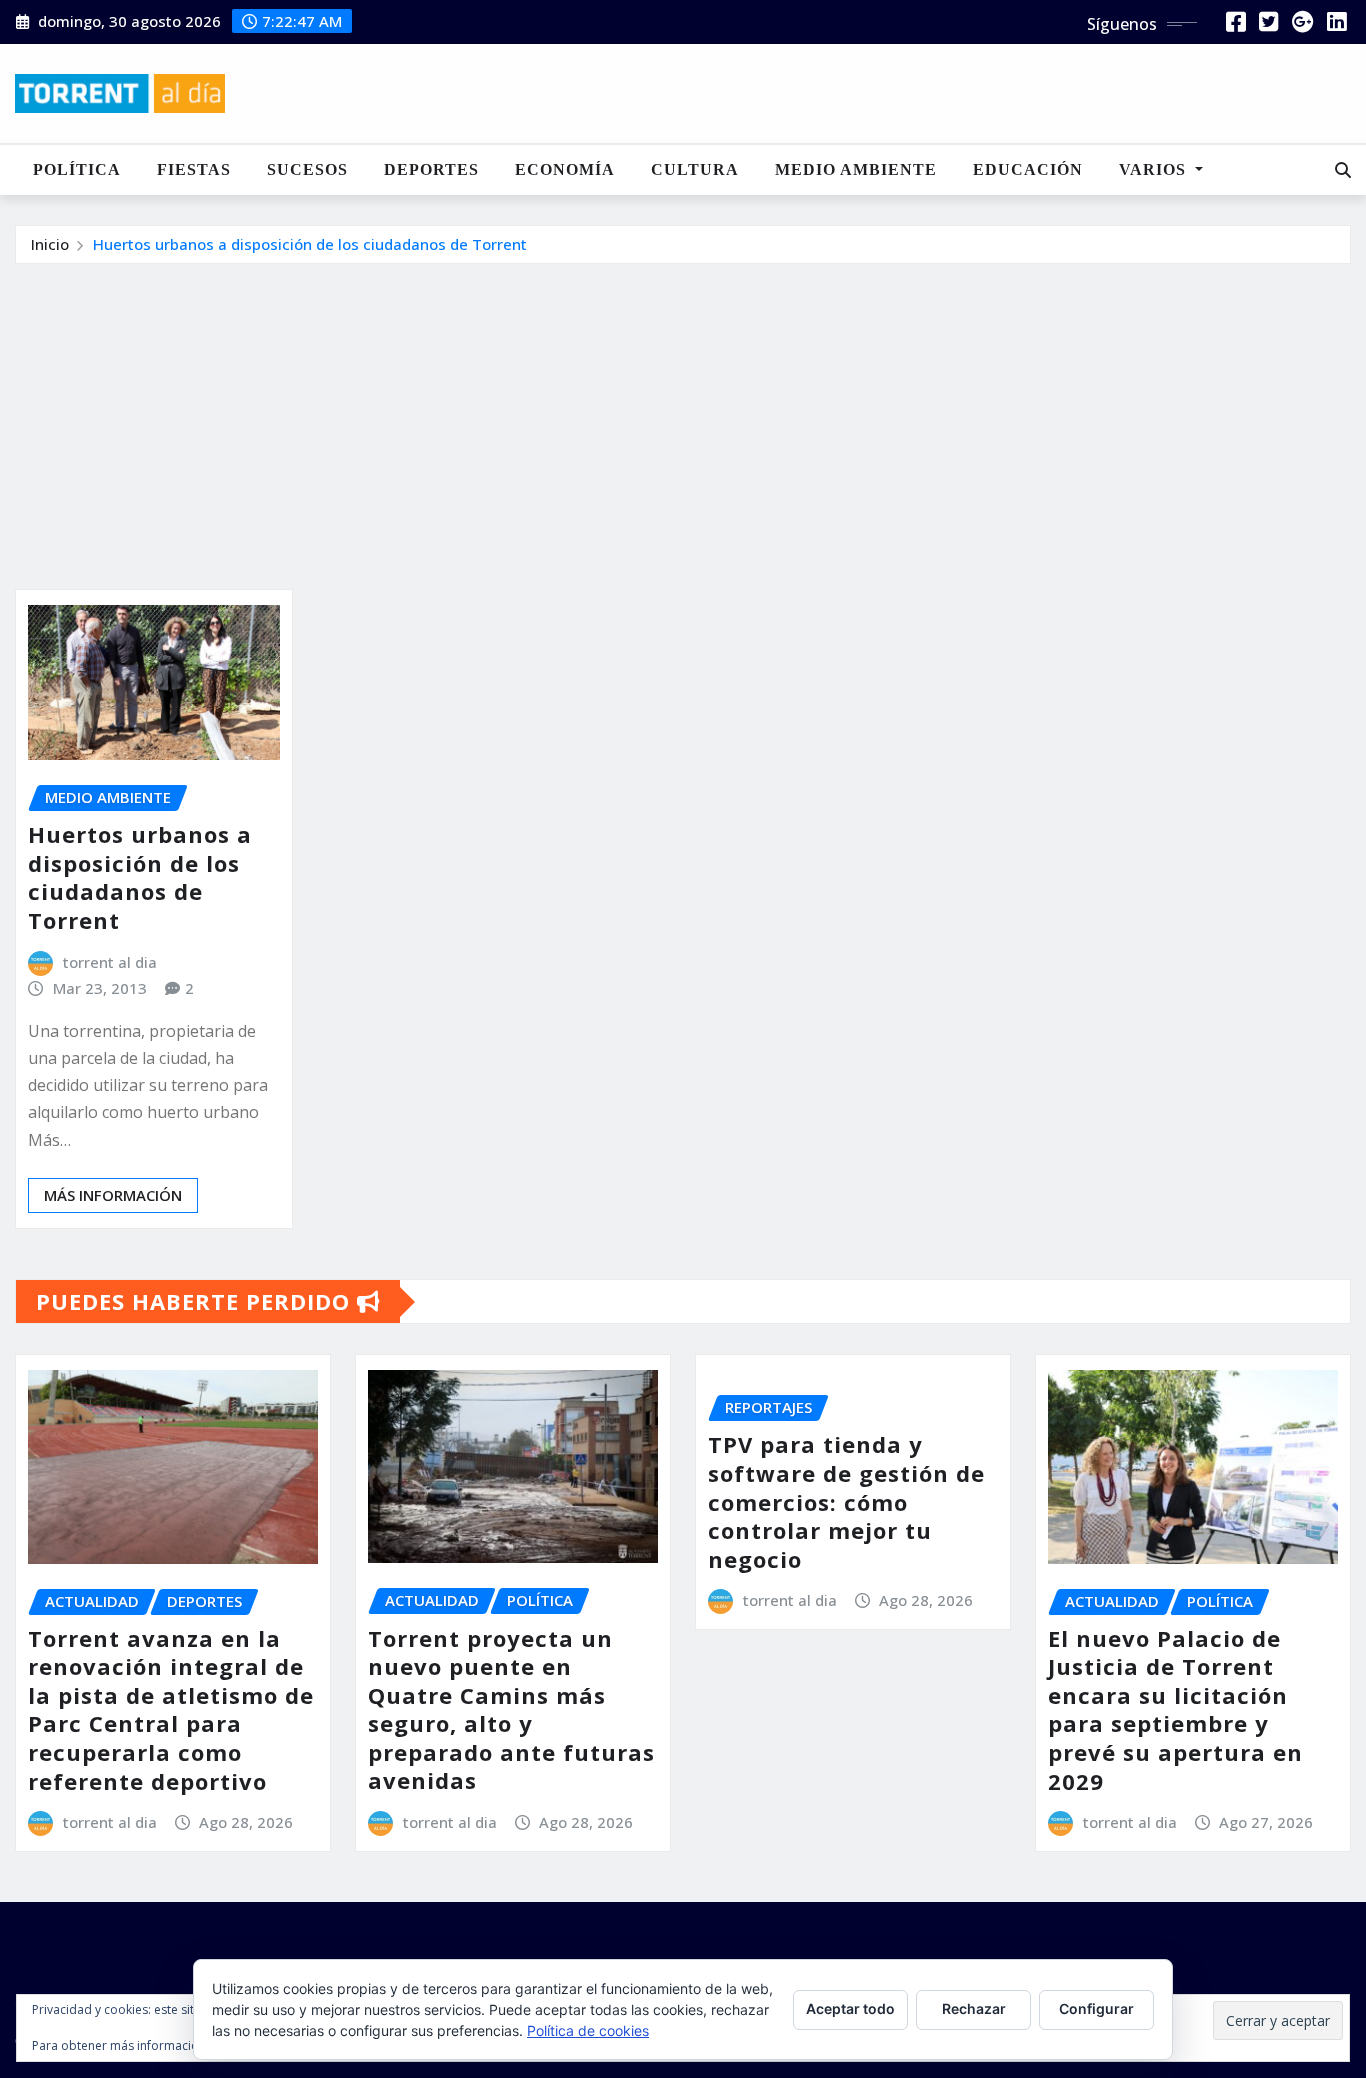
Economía (565, 169)
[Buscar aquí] (1343, 170)
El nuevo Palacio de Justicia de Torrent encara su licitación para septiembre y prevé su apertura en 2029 (1175, 1709)
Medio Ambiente (856, 169)
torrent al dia (110, 962)
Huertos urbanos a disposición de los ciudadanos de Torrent (310, 244)
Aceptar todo (850, 2008)
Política (77, 169)
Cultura (695, 169)
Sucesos (307, 169)
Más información (113, 1195)
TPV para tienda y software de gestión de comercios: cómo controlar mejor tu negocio (846, 1501)
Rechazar (974, 2008)
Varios (1155, 169)
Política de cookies (588, 2030)
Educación (1028, 169)
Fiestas (194, 169)
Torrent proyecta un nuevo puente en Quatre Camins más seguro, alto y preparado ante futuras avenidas (511, 1709)
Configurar (1096, 2008)
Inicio (50, 244)
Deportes (431, 169)
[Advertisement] (683, 415)
